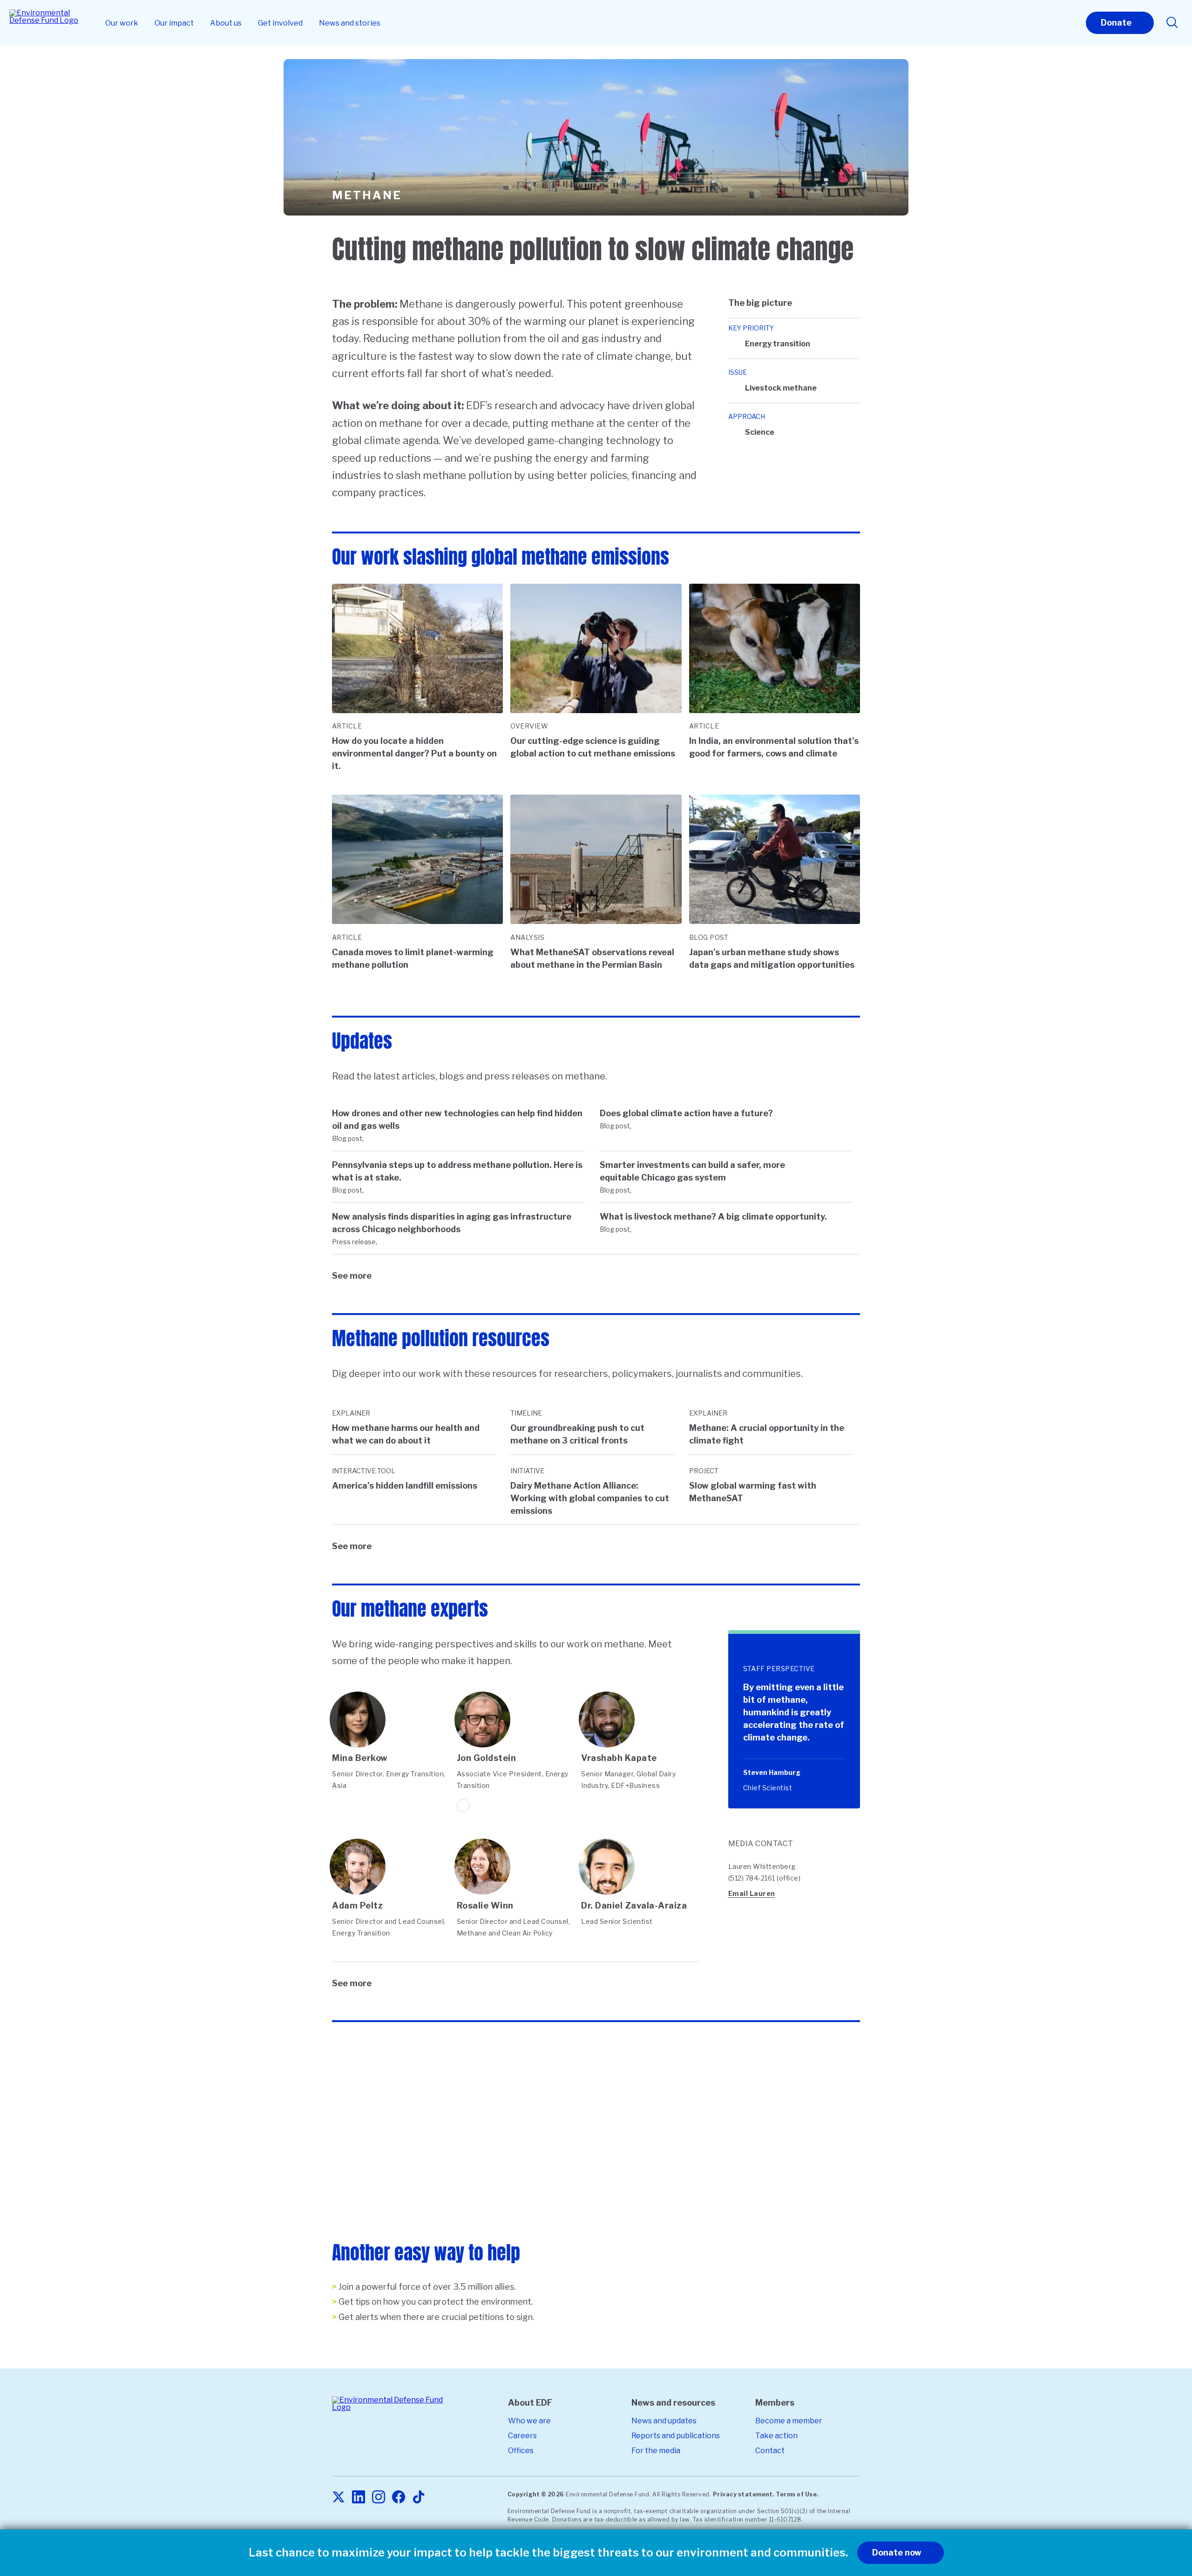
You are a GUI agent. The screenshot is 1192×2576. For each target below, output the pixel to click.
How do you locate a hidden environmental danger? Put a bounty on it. (414, 753)
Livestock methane (781, 388)
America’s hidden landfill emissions (405, 1486)
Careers (522, 2436)
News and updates (664, 2421)
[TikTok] (419, 2498)
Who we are (529, 2421)
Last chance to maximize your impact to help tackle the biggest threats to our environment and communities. (548, 2553)
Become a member (789, 2421)
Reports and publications (676, 2436)
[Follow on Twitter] (463, 1806)
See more (352, 1276)
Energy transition (778, 344)
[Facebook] (399, 2498)
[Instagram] (379, 2498)
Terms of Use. (797, 2494)
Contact (770, 2451)
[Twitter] (339, 2498)
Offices (521, 2451)
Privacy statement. (744, 2494)
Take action (776, 2436)
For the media (656, 2451)
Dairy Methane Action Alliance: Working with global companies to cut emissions (590, 1498)
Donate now (897, 2552)
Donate (1116, 23)
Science (760, 432)
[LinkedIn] (359, 2498)
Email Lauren (752, 1893)
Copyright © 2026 (536, 2494)
